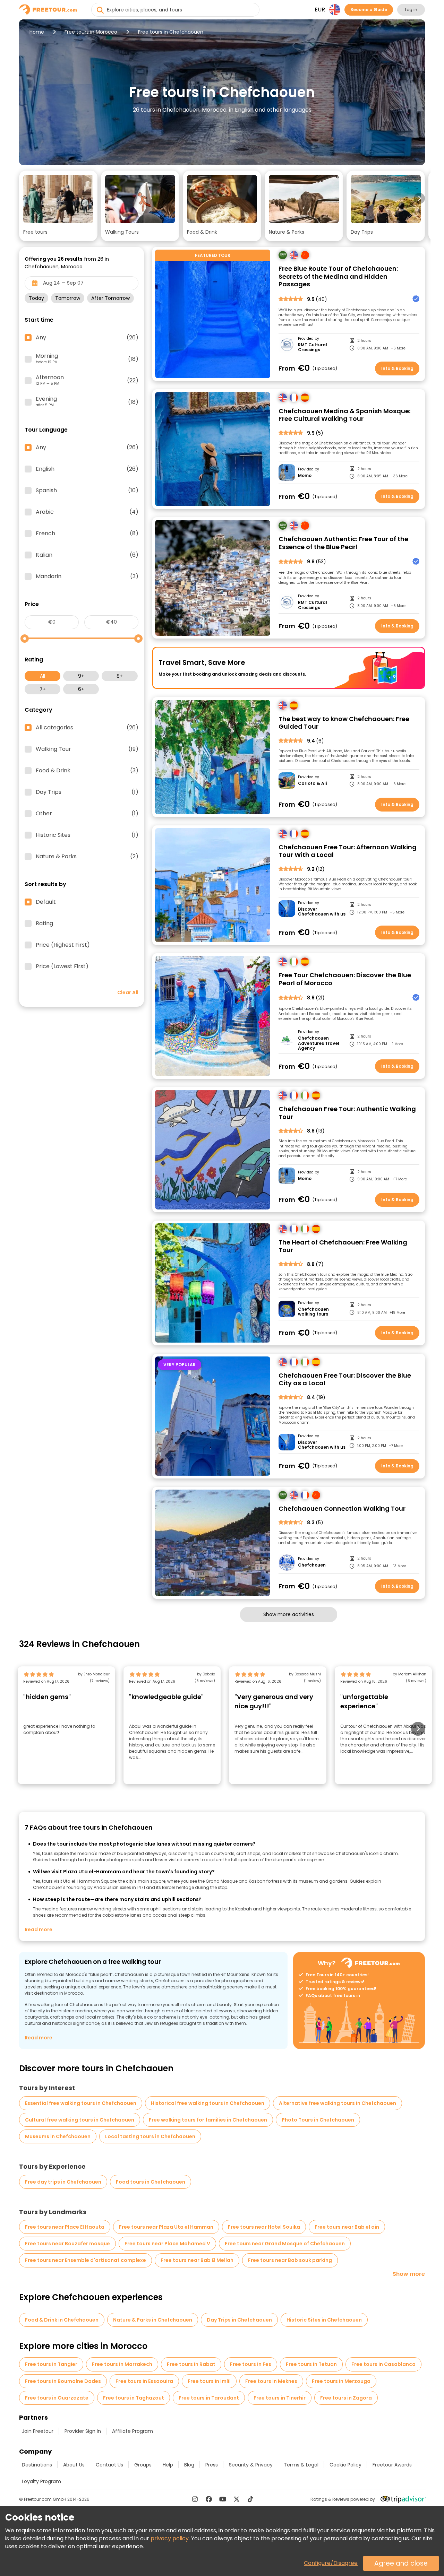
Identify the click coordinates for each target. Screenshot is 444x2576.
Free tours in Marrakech (122, 2364)
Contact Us (109, 2465)
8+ (120, 676)
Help (168, 2465)
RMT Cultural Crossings (313, 348)
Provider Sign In (83, 2431)
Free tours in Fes (251, 2364)
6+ (81, 689)
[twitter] (237, 2499)
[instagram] (195, 2499)
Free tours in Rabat (191, 2364)
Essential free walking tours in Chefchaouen (81, 2103)
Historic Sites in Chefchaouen (324, 2320)
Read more (39, 1929)
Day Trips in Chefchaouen (239, 2320)
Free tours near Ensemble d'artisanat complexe (86, 2260)
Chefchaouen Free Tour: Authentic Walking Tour (347, 1113)
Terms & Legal (301, 2465)
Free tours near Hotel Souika (264, 2227)
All (42, 676)
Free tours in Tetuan (311, 2364)
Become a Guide (369, 10)
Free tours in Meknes (271, 2381)
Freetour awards (392, 2465)
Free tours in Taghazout (134, 2398)
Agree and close (401, 2563)
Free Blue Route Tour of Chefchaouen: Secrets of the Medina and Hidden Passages (338, 277)
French (87, 534)
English (87, 469)
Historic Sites (87, 835)
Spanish (87, 491)
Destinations (37, 2465)
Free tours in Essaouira (144, 2381)
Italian (87, 555)
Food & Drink (87, 771)
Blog (189, 2465)
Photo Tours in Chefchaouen (318, 2120)
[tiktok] (250, 2499)
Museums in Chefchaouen (58, 2136)
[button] (58, 206)
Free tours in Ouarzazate (57, 2398)
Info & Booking (397, 368)
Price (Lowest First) (62, 966)
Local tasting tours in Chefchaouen (150, 2136)
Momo (305, 476)
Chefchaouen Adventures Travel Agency (319, 1043)
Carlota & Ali (312, 783)
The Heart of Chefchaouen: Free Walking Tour (343, 1246)
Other (87, 814)
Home (37, 32)
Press (212, 2465)
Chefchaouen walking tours (313, 1312)
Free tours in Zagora (346, 2398)
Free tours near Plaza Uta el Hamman (166, 2227)
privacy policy (170, 2538)
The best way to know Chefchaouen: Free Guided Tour (344, 723)
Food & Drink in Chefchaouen (62, 2320)
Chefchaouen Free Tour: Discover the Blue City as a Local (345, 1380)
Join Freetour (38, 2431)
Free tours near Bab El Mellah (197, 2260)
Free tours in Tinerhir (280, 2398)
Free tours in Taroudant (209, 2398)
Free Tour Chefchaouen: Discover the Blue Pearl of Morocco (345, 979)
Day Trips (87, 792)
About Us (74, 2465)
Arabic (87, 512)
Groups (143, 2465)
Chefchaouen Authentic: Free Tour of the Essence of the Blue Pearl (343, 543)
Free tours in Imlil (209, 2381)
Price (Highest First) (63, 945)
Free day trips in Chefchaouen (63, 2182)
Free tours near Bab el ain (347, 2227)
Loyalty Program (41, 2481)
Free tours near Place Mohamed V (167, 2244)
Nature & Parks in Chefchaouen (153, 2320)
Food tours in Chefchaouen (151, 2182)
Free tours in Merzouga (341, 2381)
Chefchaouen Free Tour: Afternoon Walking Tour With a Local (348, 851)
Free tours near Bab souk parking (290, 2260)
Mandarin (87, 576)
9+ (81, 676)
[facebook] (209, 2499)
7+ (43, 689)
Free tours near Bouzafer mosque (67, 2244)
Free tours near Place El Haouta (65, 2227)
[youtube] (223, 2499)
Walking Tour (87, 749)
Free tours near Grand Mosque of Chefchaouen (285, 2244)
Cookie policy (345, 2465)
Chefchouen (312, 1565)
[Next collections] (419, 198)
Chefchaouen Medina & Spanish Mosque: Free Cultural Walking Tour (344, 415)
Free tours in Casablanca (383, 2364)
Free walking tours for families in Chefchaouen (208, 2120)
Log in (411, 10)
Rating (44, 923)
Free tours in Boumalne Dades (63, 2381)
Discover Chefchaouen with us (322, 912)
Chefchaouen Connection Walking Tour (342, 1509)
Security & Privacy (251, 2465)
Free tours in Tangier (51, 2364)
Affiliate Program (133, 2431)
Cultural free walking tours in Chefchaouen (80, 2120)
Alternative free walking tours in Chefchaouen (338, 2103)
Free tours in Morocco (91, 32)
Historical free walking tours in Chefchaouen (208, 2103)
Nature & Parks (87, 857)
